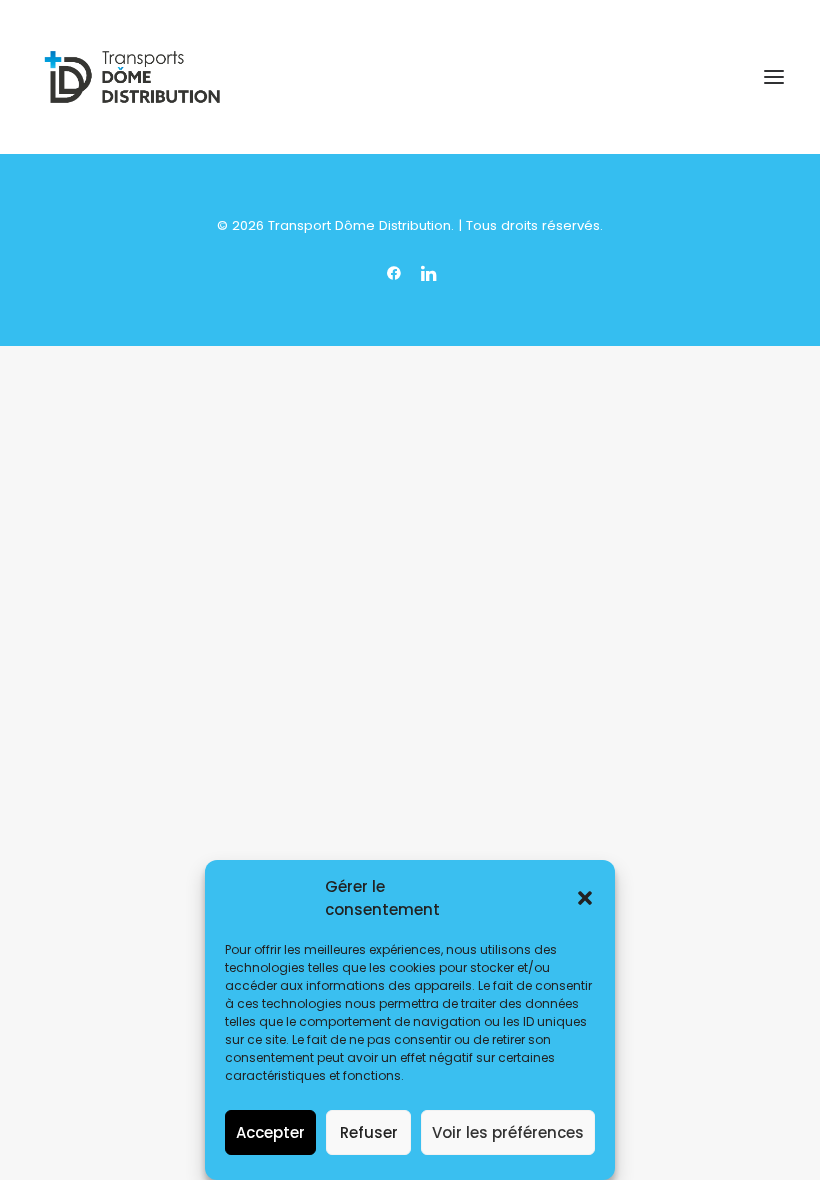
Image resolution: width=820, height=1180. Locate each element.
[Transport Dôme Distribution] (132, 77)
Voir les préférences (508, 1132)
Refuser (369, 1132)
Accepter (270, 1132)
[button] (585, 898)
